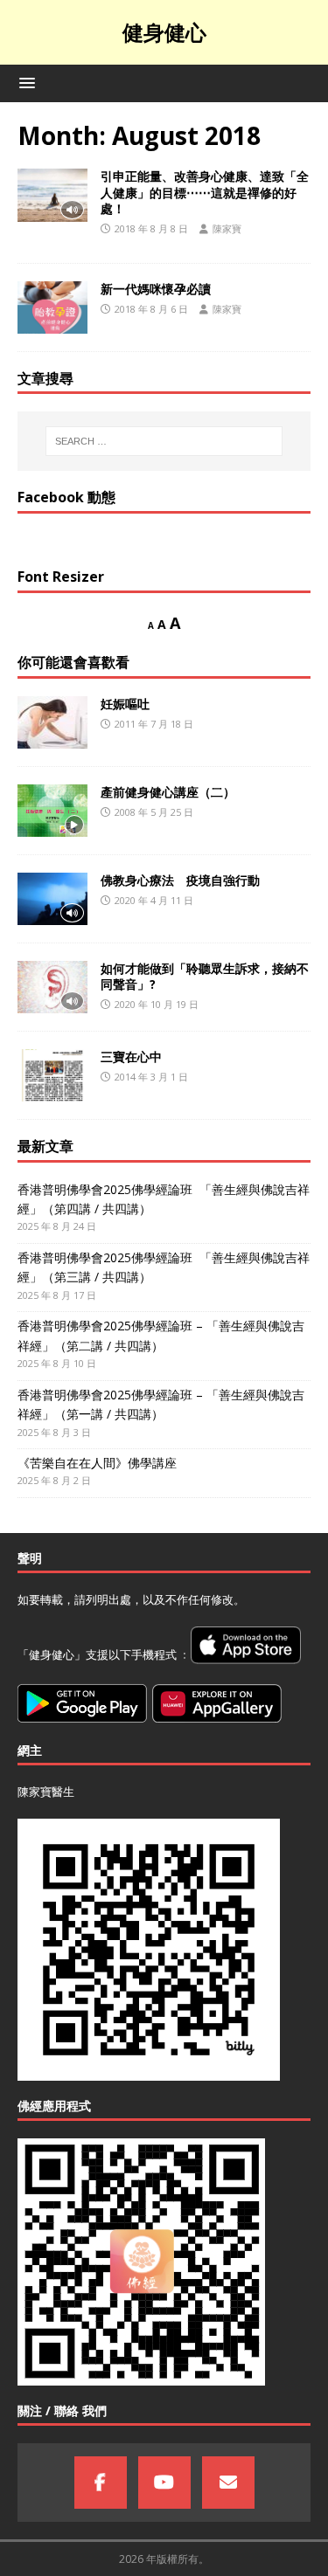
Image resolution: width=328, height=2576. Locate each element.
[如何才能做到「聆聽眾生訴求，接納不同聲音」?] (52, 987)
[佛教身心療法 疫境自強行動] (52, 899)
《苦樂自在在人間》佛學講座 (97, 1463)
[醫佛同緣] (52, 195)
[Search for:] (164, 441)
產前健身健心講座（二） (168, 792)
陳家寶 (227, 228)
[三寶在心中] (52, 1075)
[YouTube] (164, 2483)
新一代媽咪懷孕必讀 (156, 289)
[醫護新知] (52, 307)
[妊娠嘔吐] (52, 722)
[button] (24, 83)
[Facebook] (101, 2483)
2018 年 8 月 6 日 (151, 309)
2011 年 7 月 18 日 (154, 724)
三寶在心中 (131, 1057)
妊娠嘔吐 (125, 704)
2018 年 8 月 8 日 (151, 228)
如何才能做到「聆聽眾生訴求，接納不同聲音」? (205, 976)
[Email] (228, 2483)
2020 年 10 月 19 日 (157, 1004)
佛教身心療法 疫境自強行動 (180, 880)
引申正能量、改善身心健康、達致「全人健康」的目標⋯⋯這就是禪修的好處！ (205, 192)
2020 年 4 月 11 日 (154, 900)
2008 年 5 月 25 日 (154, 812)
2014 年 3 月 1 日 (151, 1077)
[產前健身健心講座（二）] (52, 811)
